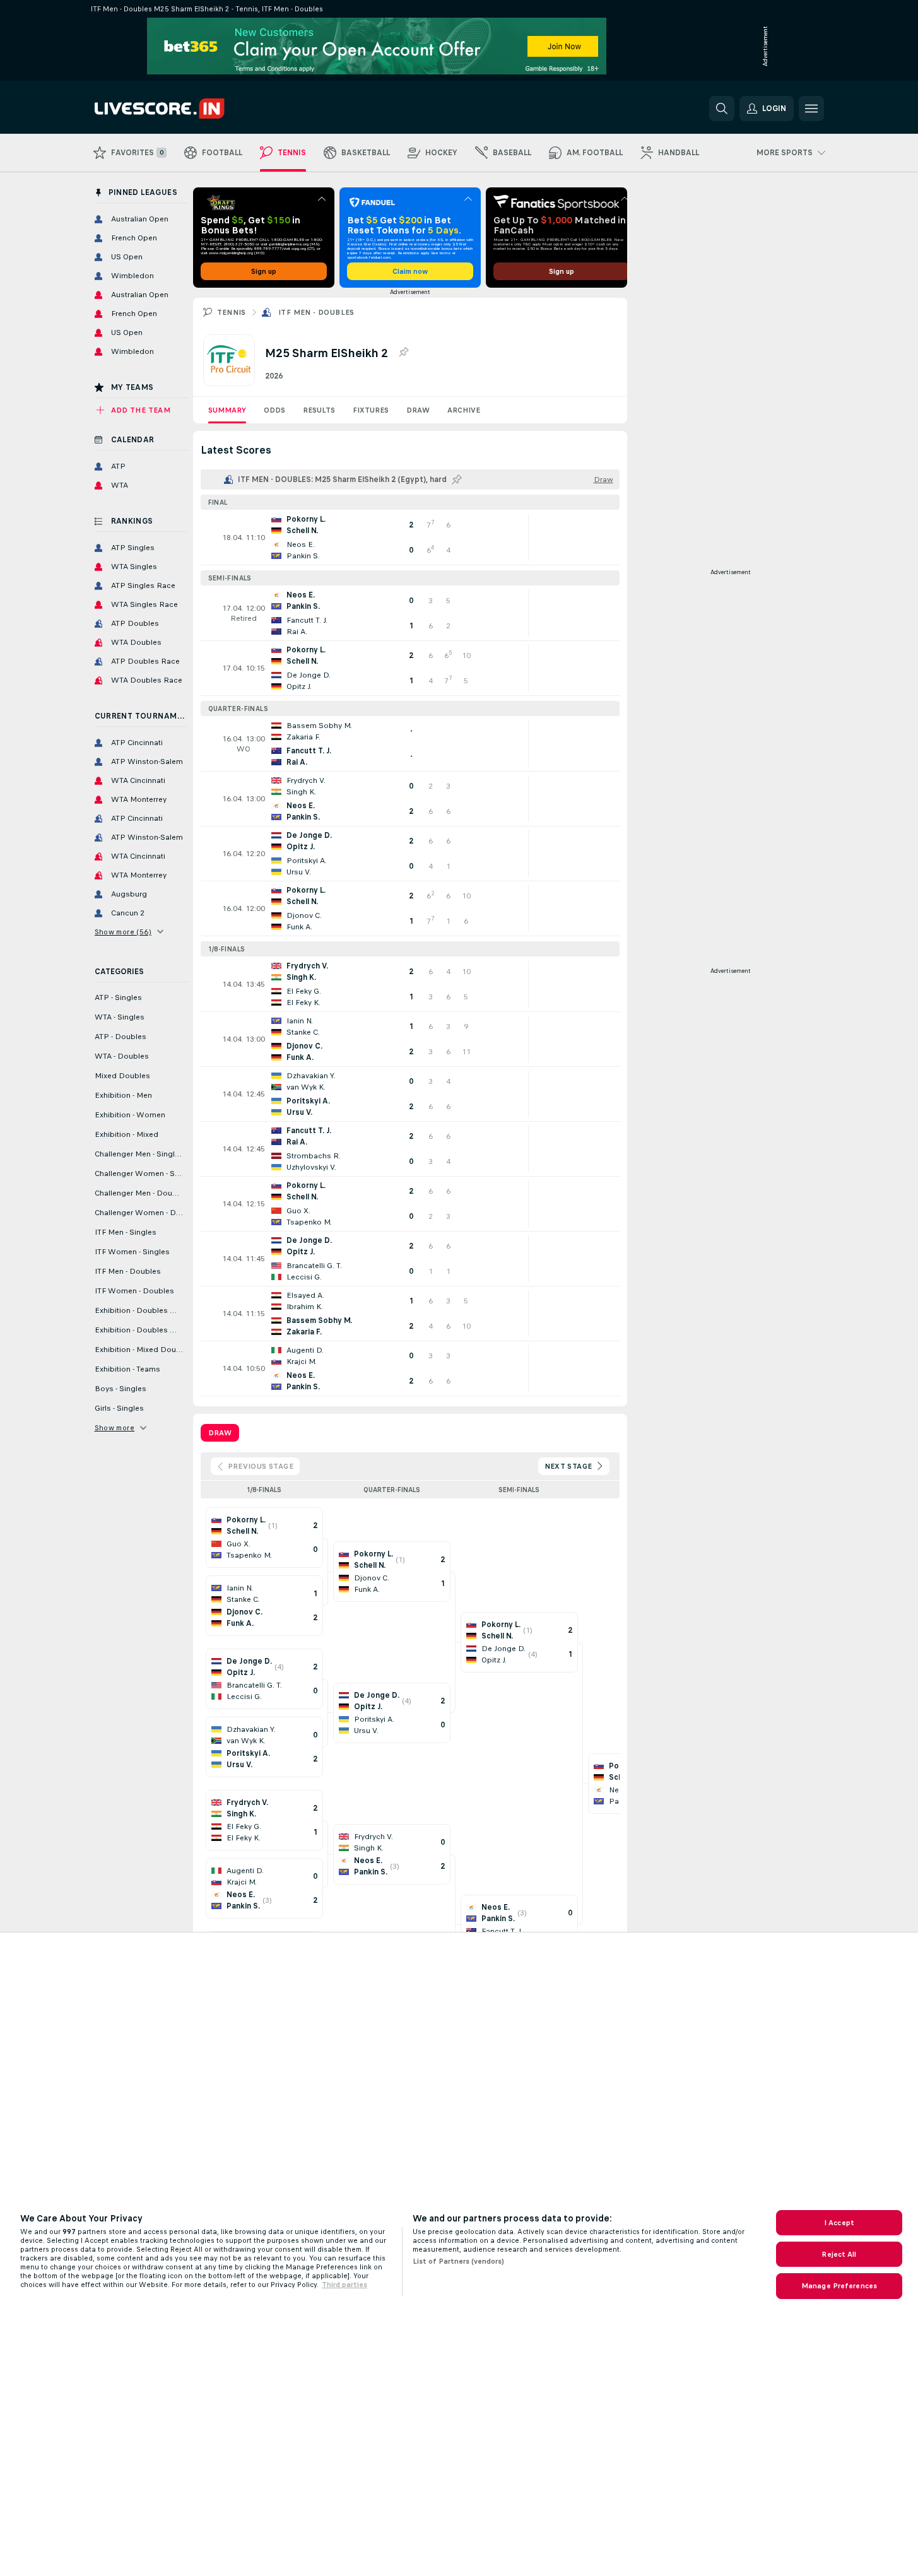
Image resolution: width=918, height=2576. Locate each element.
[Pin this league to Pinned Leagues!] (403, 353)
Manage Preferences (839, 2286)
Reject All (839, 2254)
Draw (418, 410)
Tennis (232, 312)
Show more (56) (123, 932)
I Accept (839, 2223)
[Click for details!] (410, 538)
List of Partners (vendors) (458, 2261)
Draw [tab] (220, 1433)
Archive (464, 410)
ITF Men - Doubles (316, 312)
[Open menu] (811, 109)
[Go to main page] (181, 109)
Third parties (344, 2285)
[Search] (722, 109)
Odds (274, 410)
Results (319, 410)
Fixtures (371, 410)
